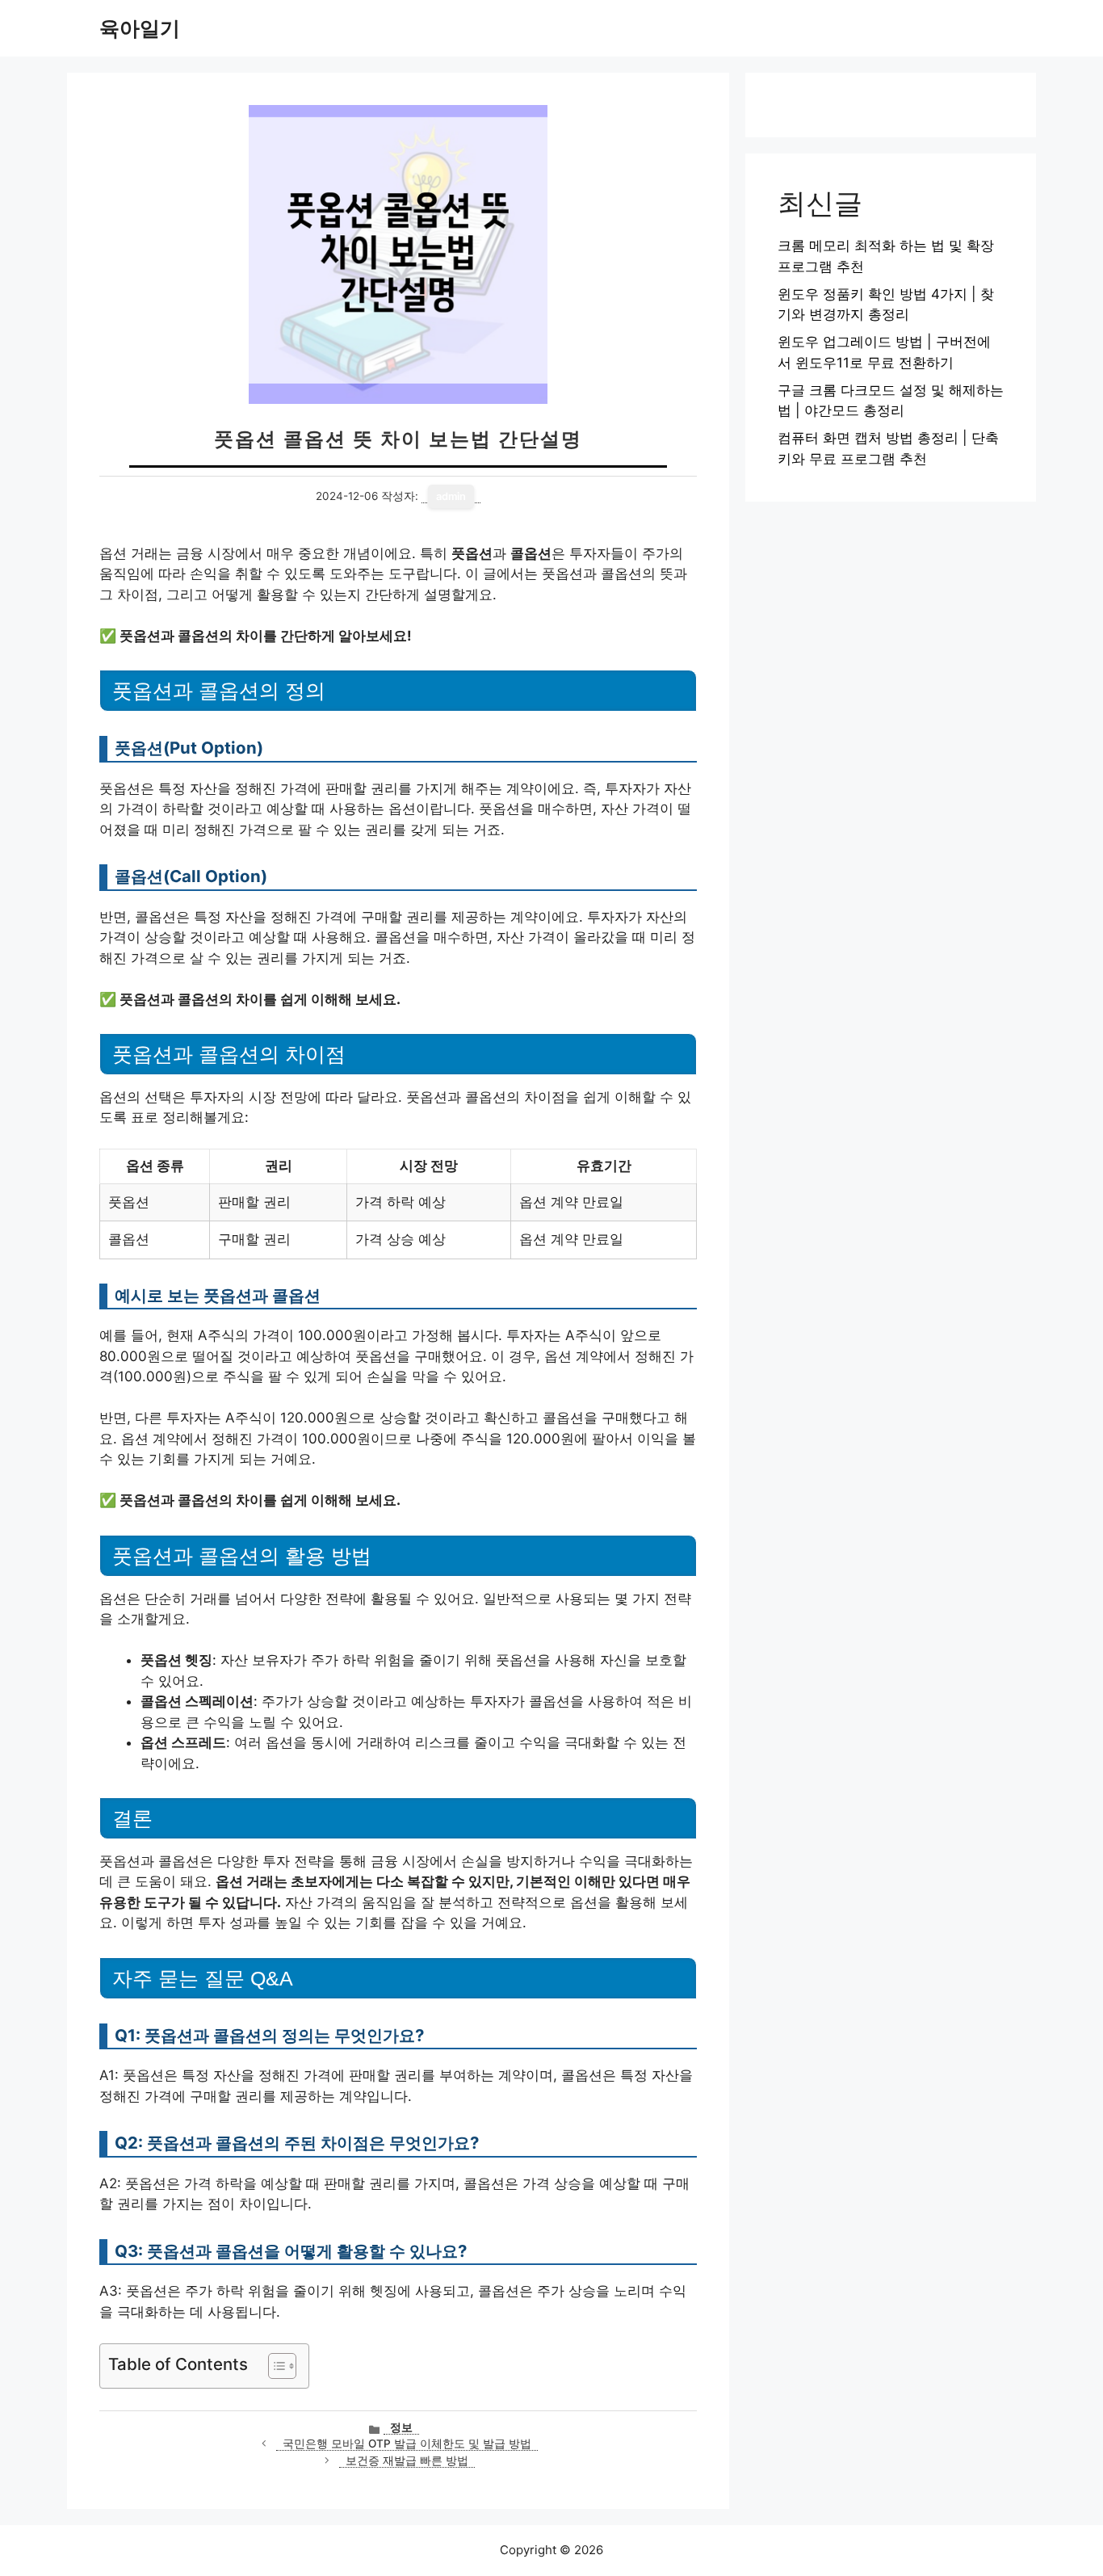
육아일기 (140, 28)
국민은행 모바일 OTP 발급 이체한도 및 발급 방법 (407, 2444)
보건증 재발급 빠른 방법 (407, 2460)
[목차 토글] (274, 2366)
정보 (401, 2427)
